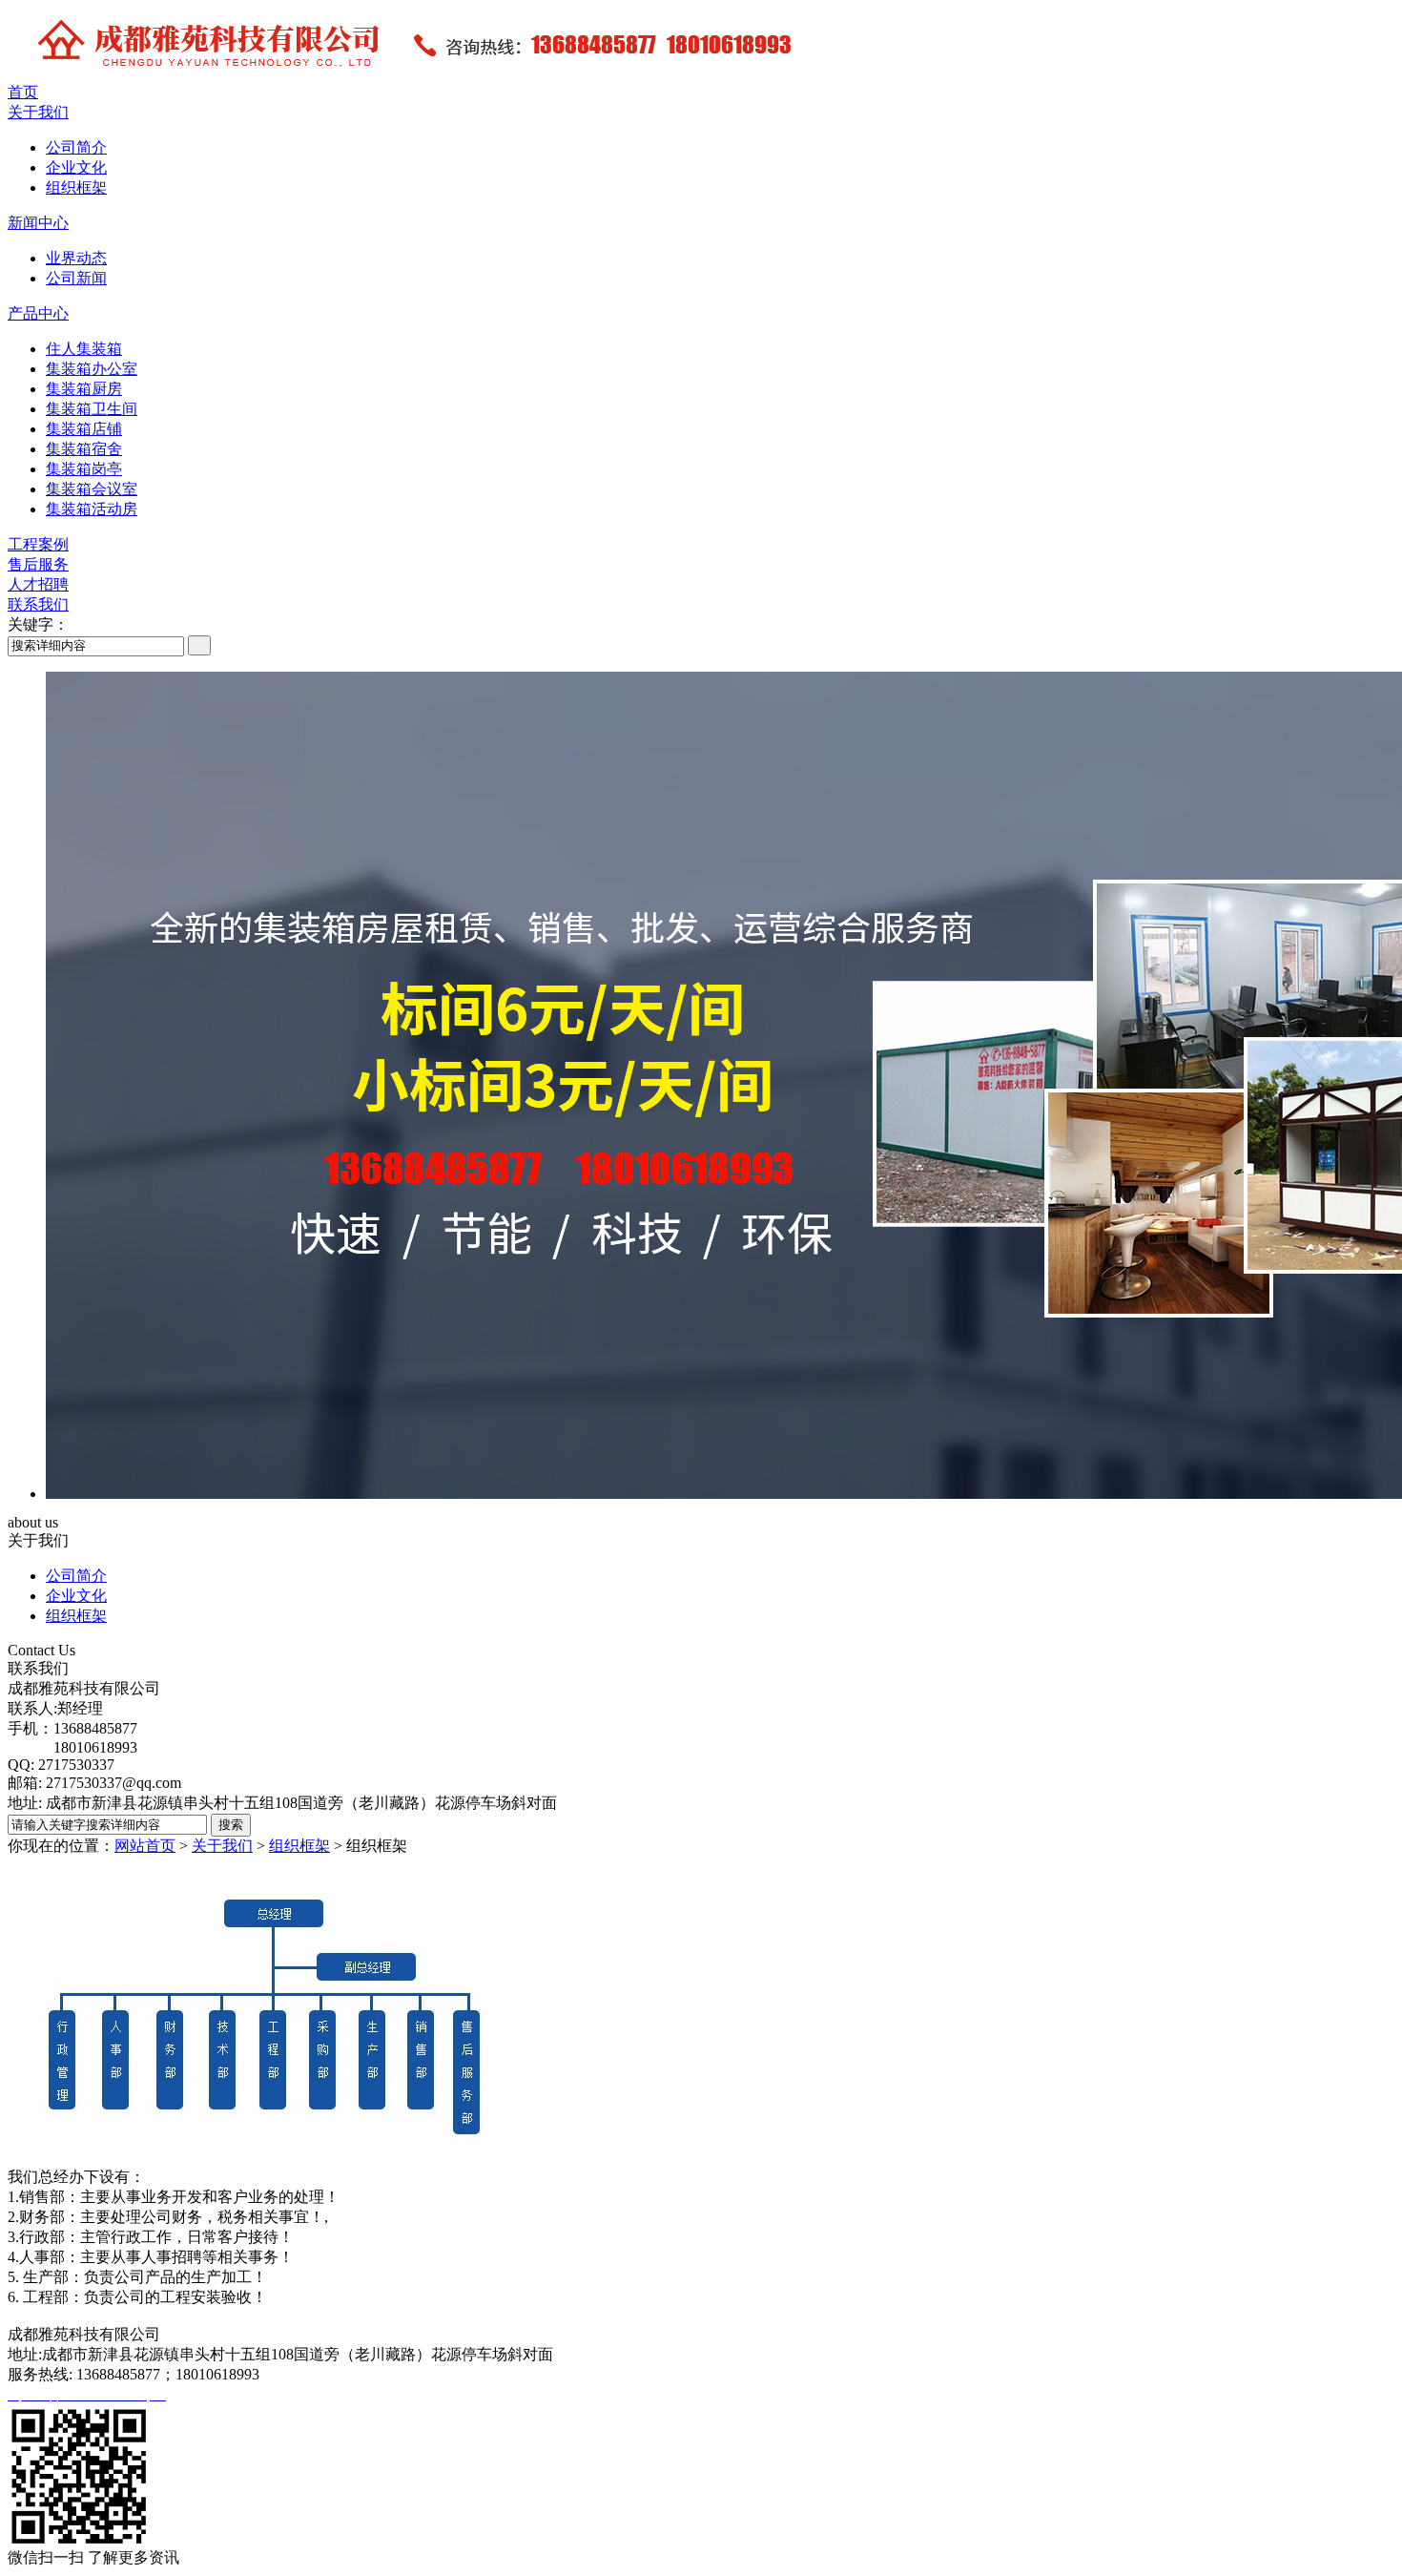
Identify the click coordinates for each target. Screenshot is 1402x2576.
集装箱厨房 (84, 389)
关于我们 (38, 112)
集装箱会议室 (92, 489)
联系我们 (38, 604)
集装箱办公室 (92, 369)
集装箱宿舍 (84, 449)
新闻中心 (38, 223)
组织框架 (76, 187)
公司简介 (76, 147)
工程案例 (38, 544)
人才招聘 (38, 584)
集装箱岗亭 (84, 469)
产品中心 (38, 313)
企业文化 (76, 167)
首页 (23, 92)
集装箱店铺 (84, 429)
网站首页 (145, 1846)
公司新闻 (76, 278)
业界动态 (76, 258)
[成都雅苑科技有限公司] (532, 78)
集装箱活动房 (92, 509)
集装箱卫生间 (92, 409)
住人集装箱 (84, 349)
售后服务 (38, 564)
